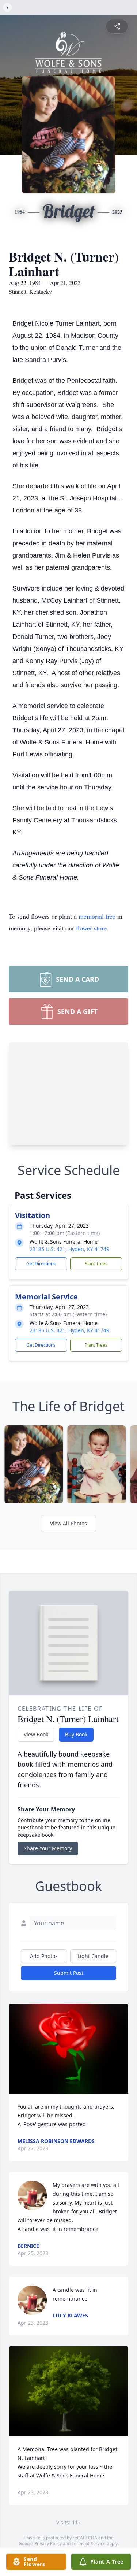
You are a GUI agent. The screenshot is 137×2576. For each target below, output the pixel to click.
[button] (68, 2049)
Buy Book (76, 1734)
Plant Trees (96, 1264)
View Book (36, 1734)
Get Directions (41, 1264)
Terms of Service (89, 2544)
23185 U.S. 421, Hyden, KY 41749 (69, 1249)
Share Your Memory (48, 1848)
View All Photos (68, 1523)
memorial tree (97, 916)
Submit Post (69, 1973)
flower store (91, 928)
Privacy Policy (48, 2544)
